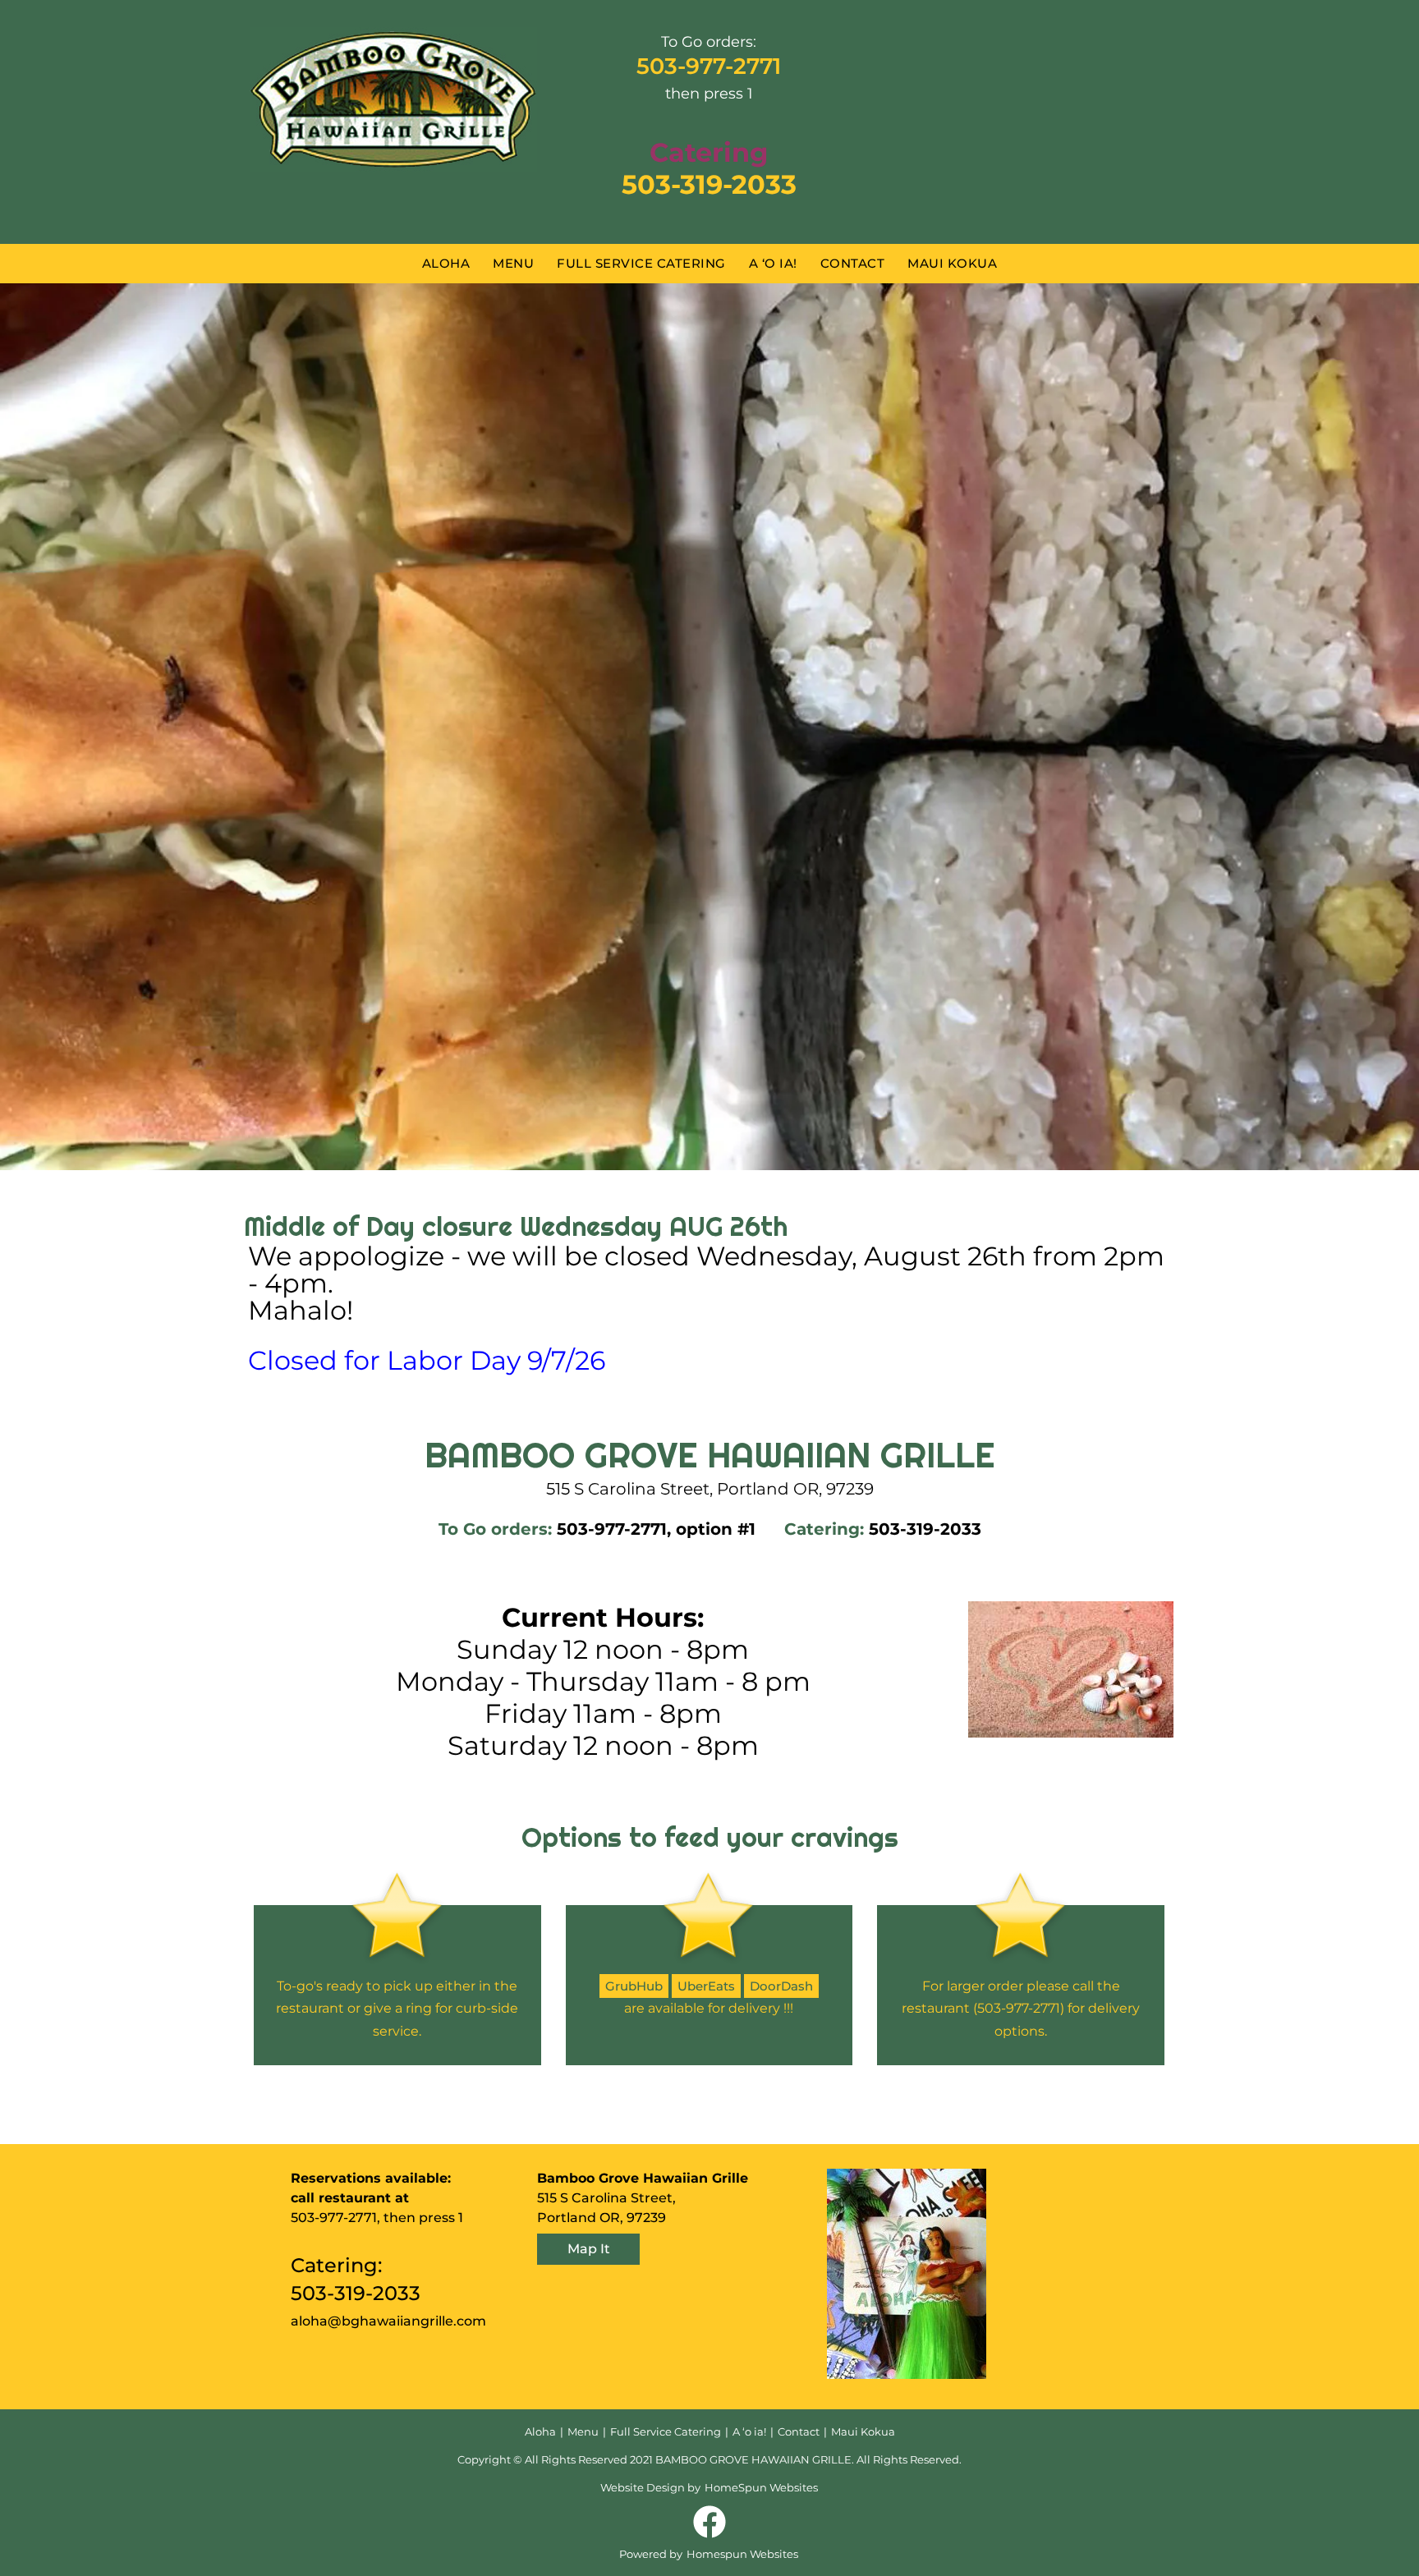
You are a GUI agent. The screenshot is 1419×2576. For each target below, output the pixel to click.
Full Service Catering (641, 263)
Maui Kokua (952, 263)
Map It (589, 2249)
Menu (513, 263)
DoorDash (781, 1986)
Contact (853, 263)
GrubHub (634, 1986)
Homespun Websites (742, 2554)
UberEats (706, 1986)
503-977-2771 (709, 66)
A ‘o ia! (773, 263)
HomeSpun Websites (761, 2487)
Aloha (446, 263)
